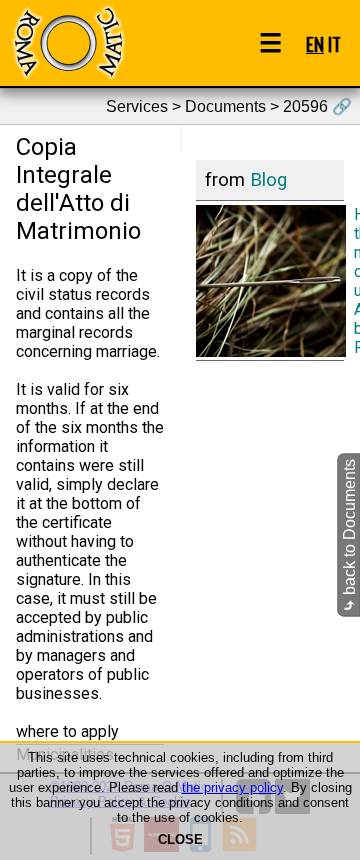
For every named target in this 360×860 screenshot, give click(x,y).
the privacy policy (232, 787)
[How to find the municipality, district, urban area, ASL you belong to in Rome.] (270, 280)
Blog (268, 180)
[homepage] (68, 42)
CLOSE (180, 839)
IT (334, 43)
